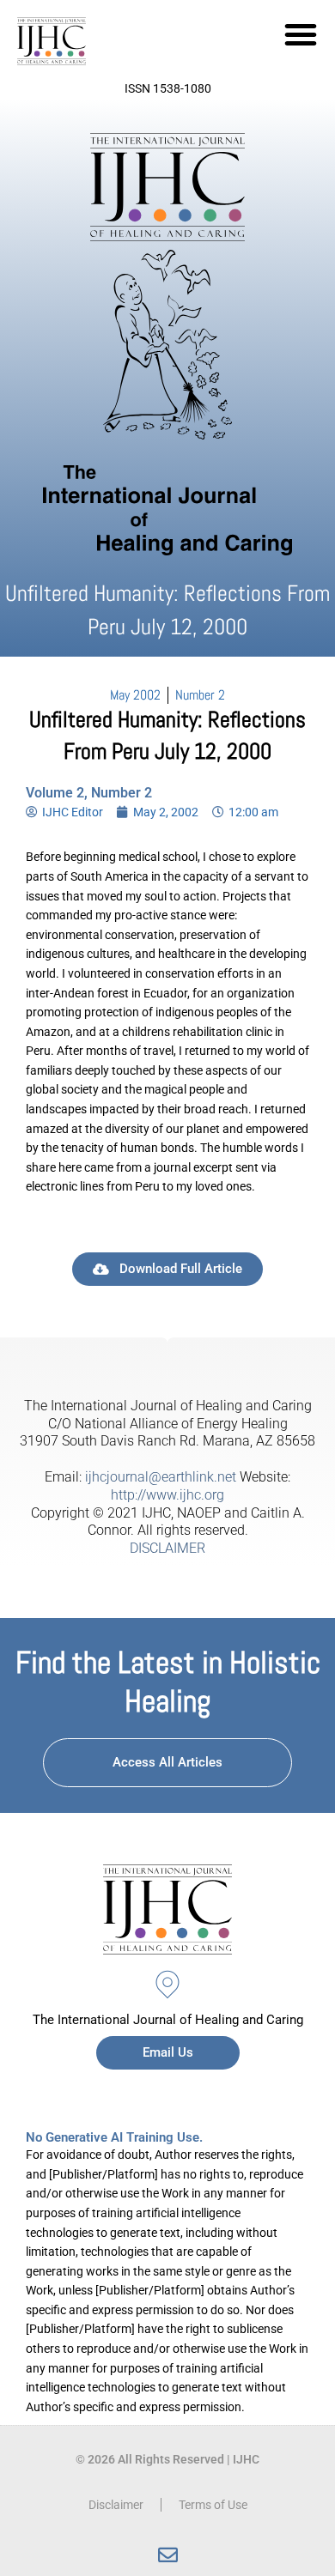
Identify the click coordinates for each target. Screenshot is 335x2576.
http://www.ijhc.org (167, 1495)
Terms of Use (213, 2505)
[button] (301, 34)
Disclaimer (116, 2505)
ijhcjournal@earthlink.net (161, 1477)
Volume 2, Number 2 (89, 793)
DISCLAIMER (167, 1548)
